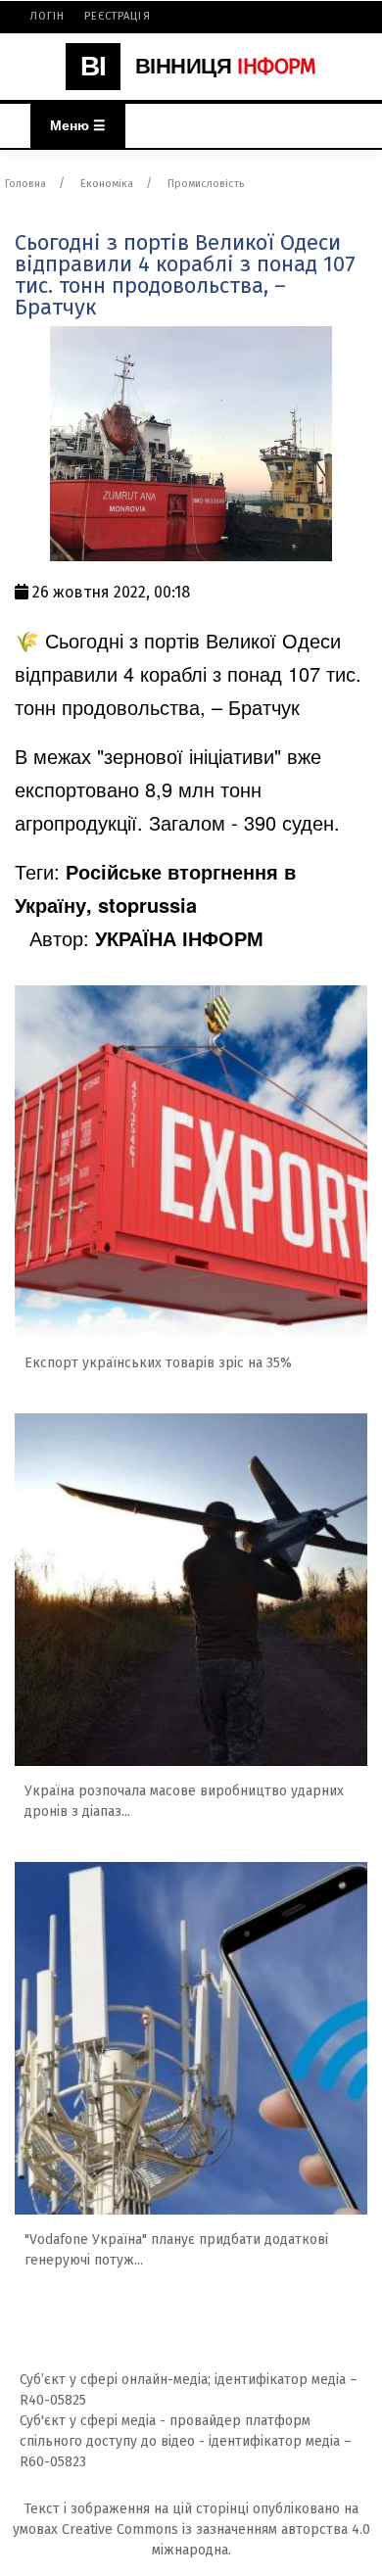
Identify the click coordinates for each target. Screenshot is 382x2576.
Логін (48, 16)
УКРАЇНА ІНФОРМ (179, 938)
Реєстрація (118, 16)
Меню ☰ (78, 125)
